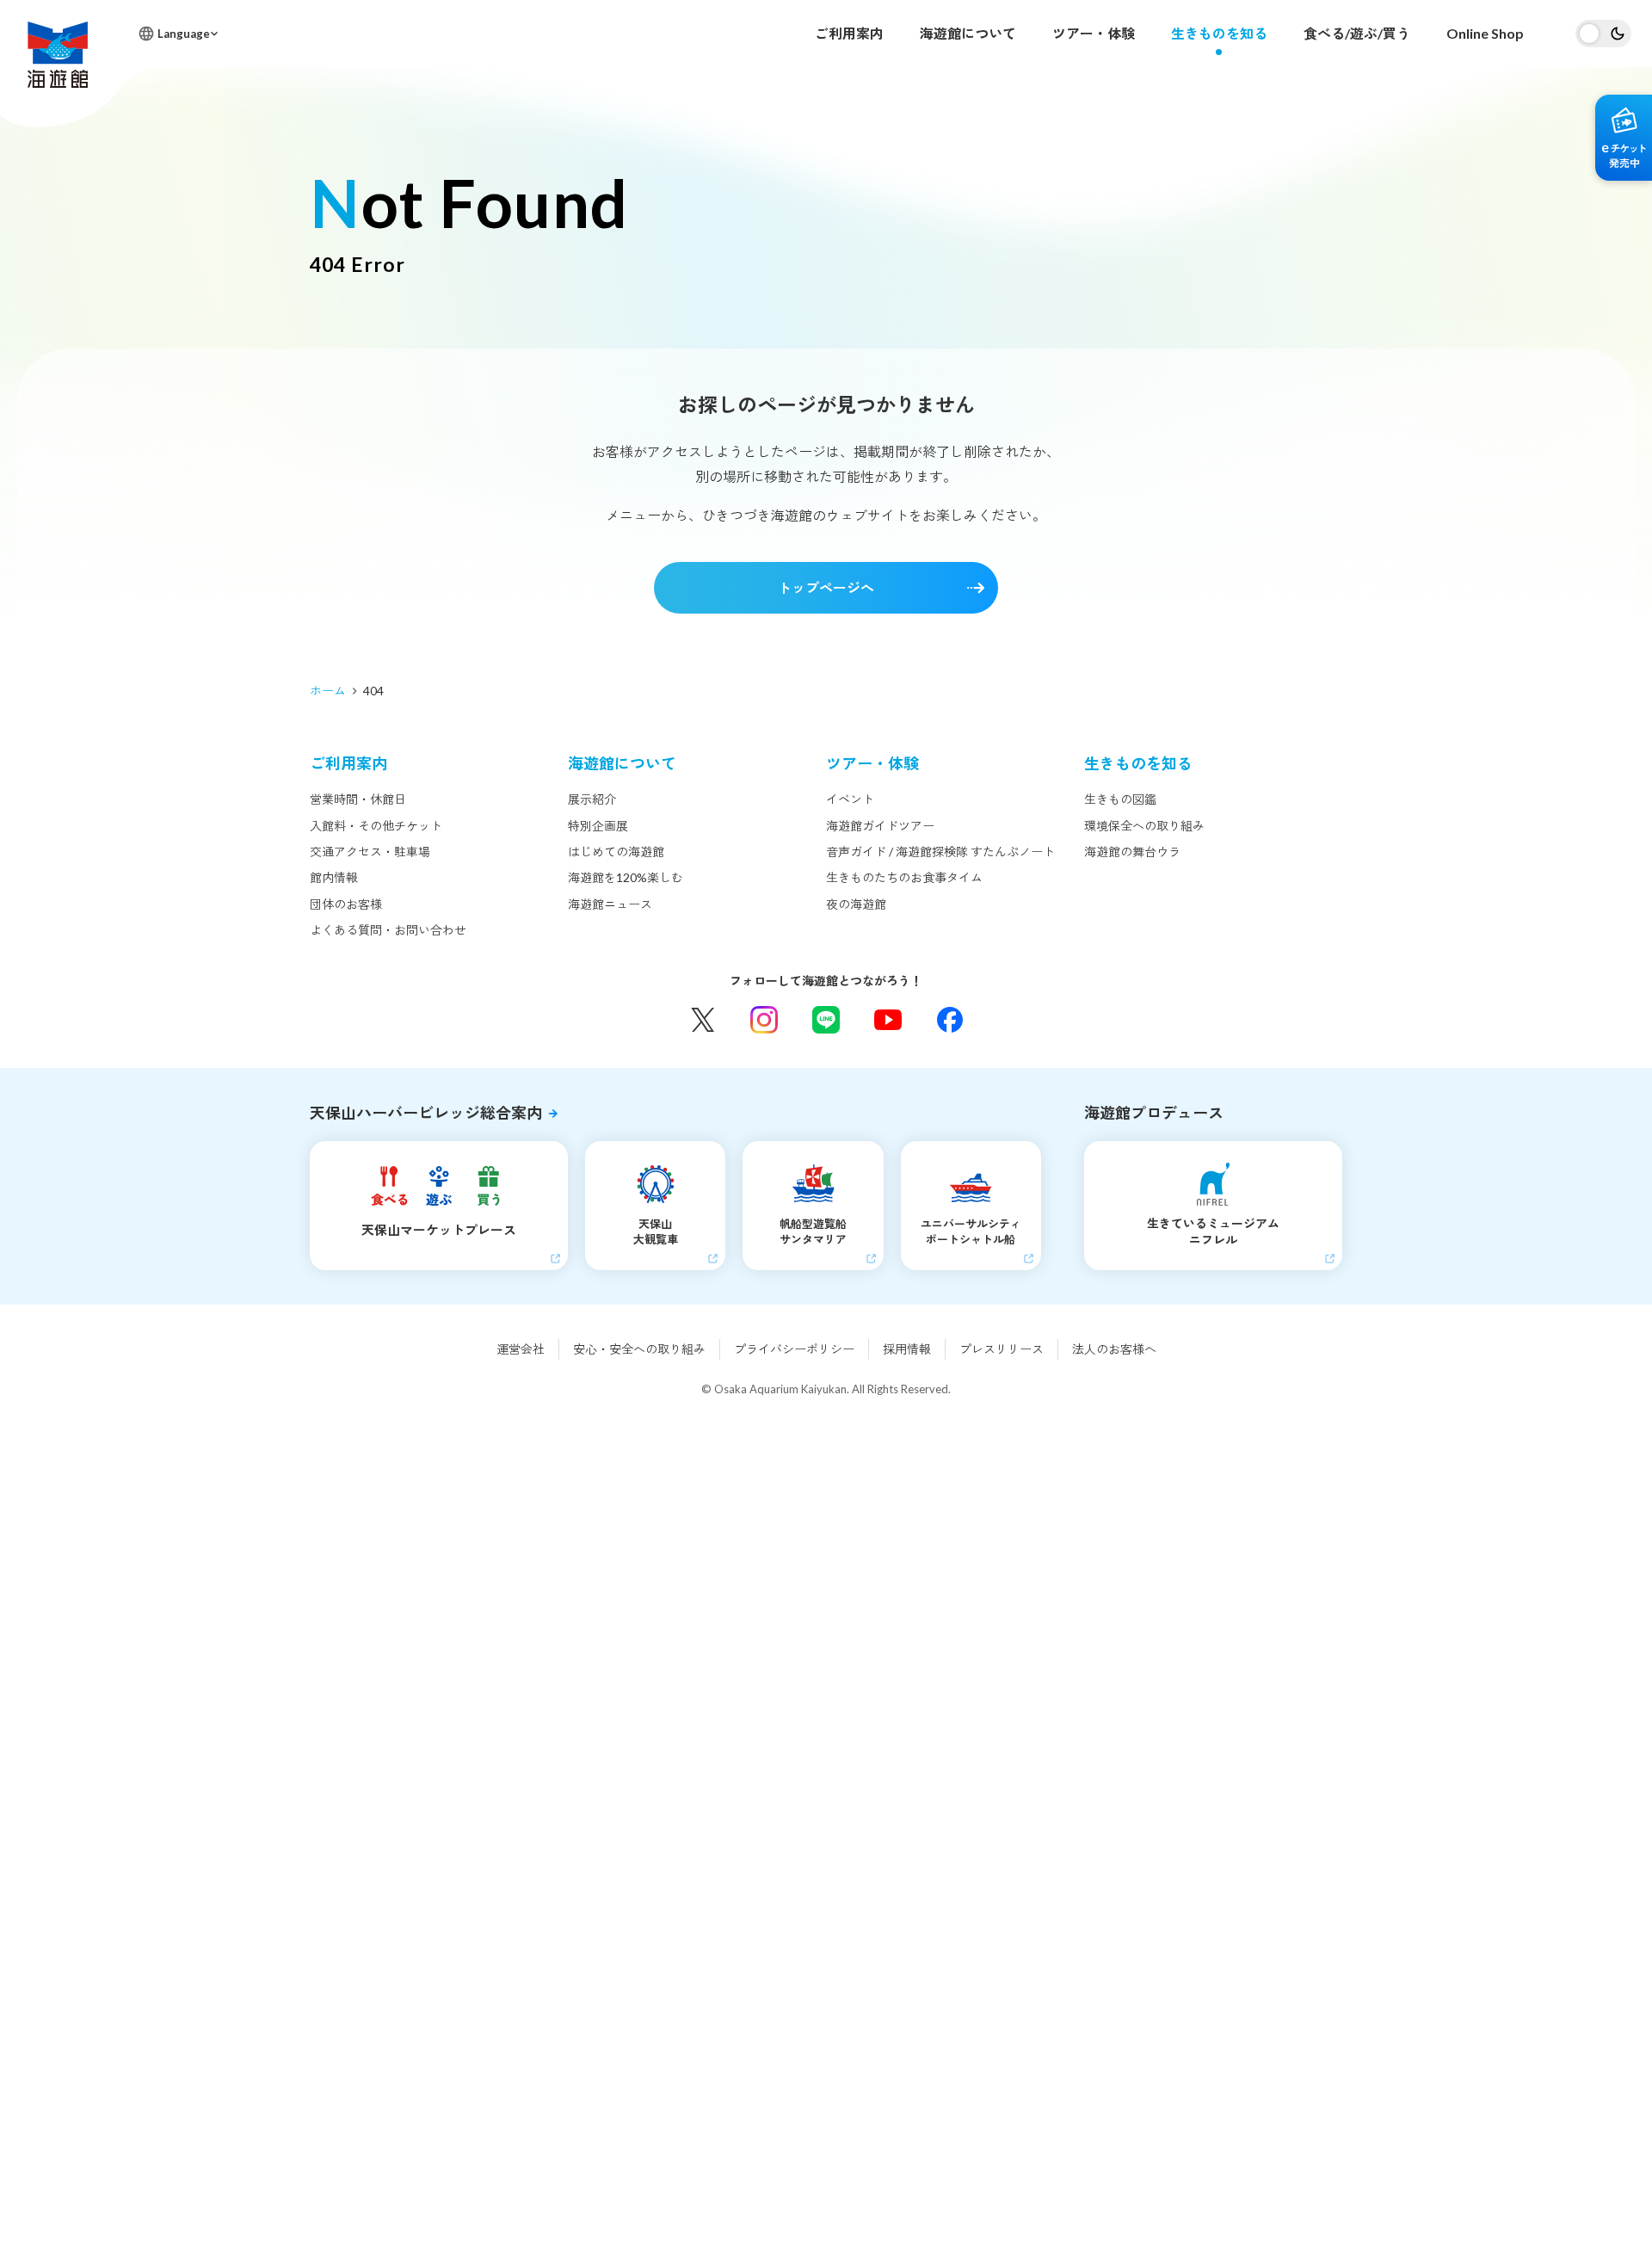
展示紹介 (592, 799)
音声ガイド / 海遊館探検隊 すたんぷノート (940, 852)
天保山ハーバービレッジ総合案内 (426, 1113)
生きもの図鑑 (1120, 799)
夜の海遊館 (856, 904)
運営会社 (521, 1349)
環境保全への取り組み (1144, 826)
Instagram (764, 1020)
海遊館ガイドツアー (880, 826)
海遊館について (968, 33)
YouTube (888, 1020)
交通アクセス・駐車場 (370, 852)
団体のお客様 (346, 904)
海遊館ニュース (610, 904)
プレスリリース (1002, 1349)
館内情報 (334, 877)
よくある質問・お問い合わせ (388, 930)
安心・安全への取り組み (639, 1349)
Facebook (950, 1020)
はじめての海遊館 (616, 852)
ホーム (328, 691)
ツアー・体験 (1094, 33)
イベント (850, 799)
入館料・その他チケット (376, 826)
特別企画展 (598, 826)
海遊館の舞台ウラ (1132, 852)
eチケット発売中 (1624, 138)
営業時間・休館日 (358, 799)
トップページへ (826, 587)
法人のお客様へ (1114, 1349)
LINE (826, 1020)
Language (184, 34)
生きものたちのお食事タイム (904, 877)
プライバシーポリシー (794, 1349)
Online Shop (1485, 33)
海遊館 (58, 55)
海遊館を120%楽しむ (626, 877)
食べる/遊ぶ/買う (1357, 33)
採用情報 (907, 1349)
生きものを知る (1219, 33)
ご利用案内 (849, 33)
